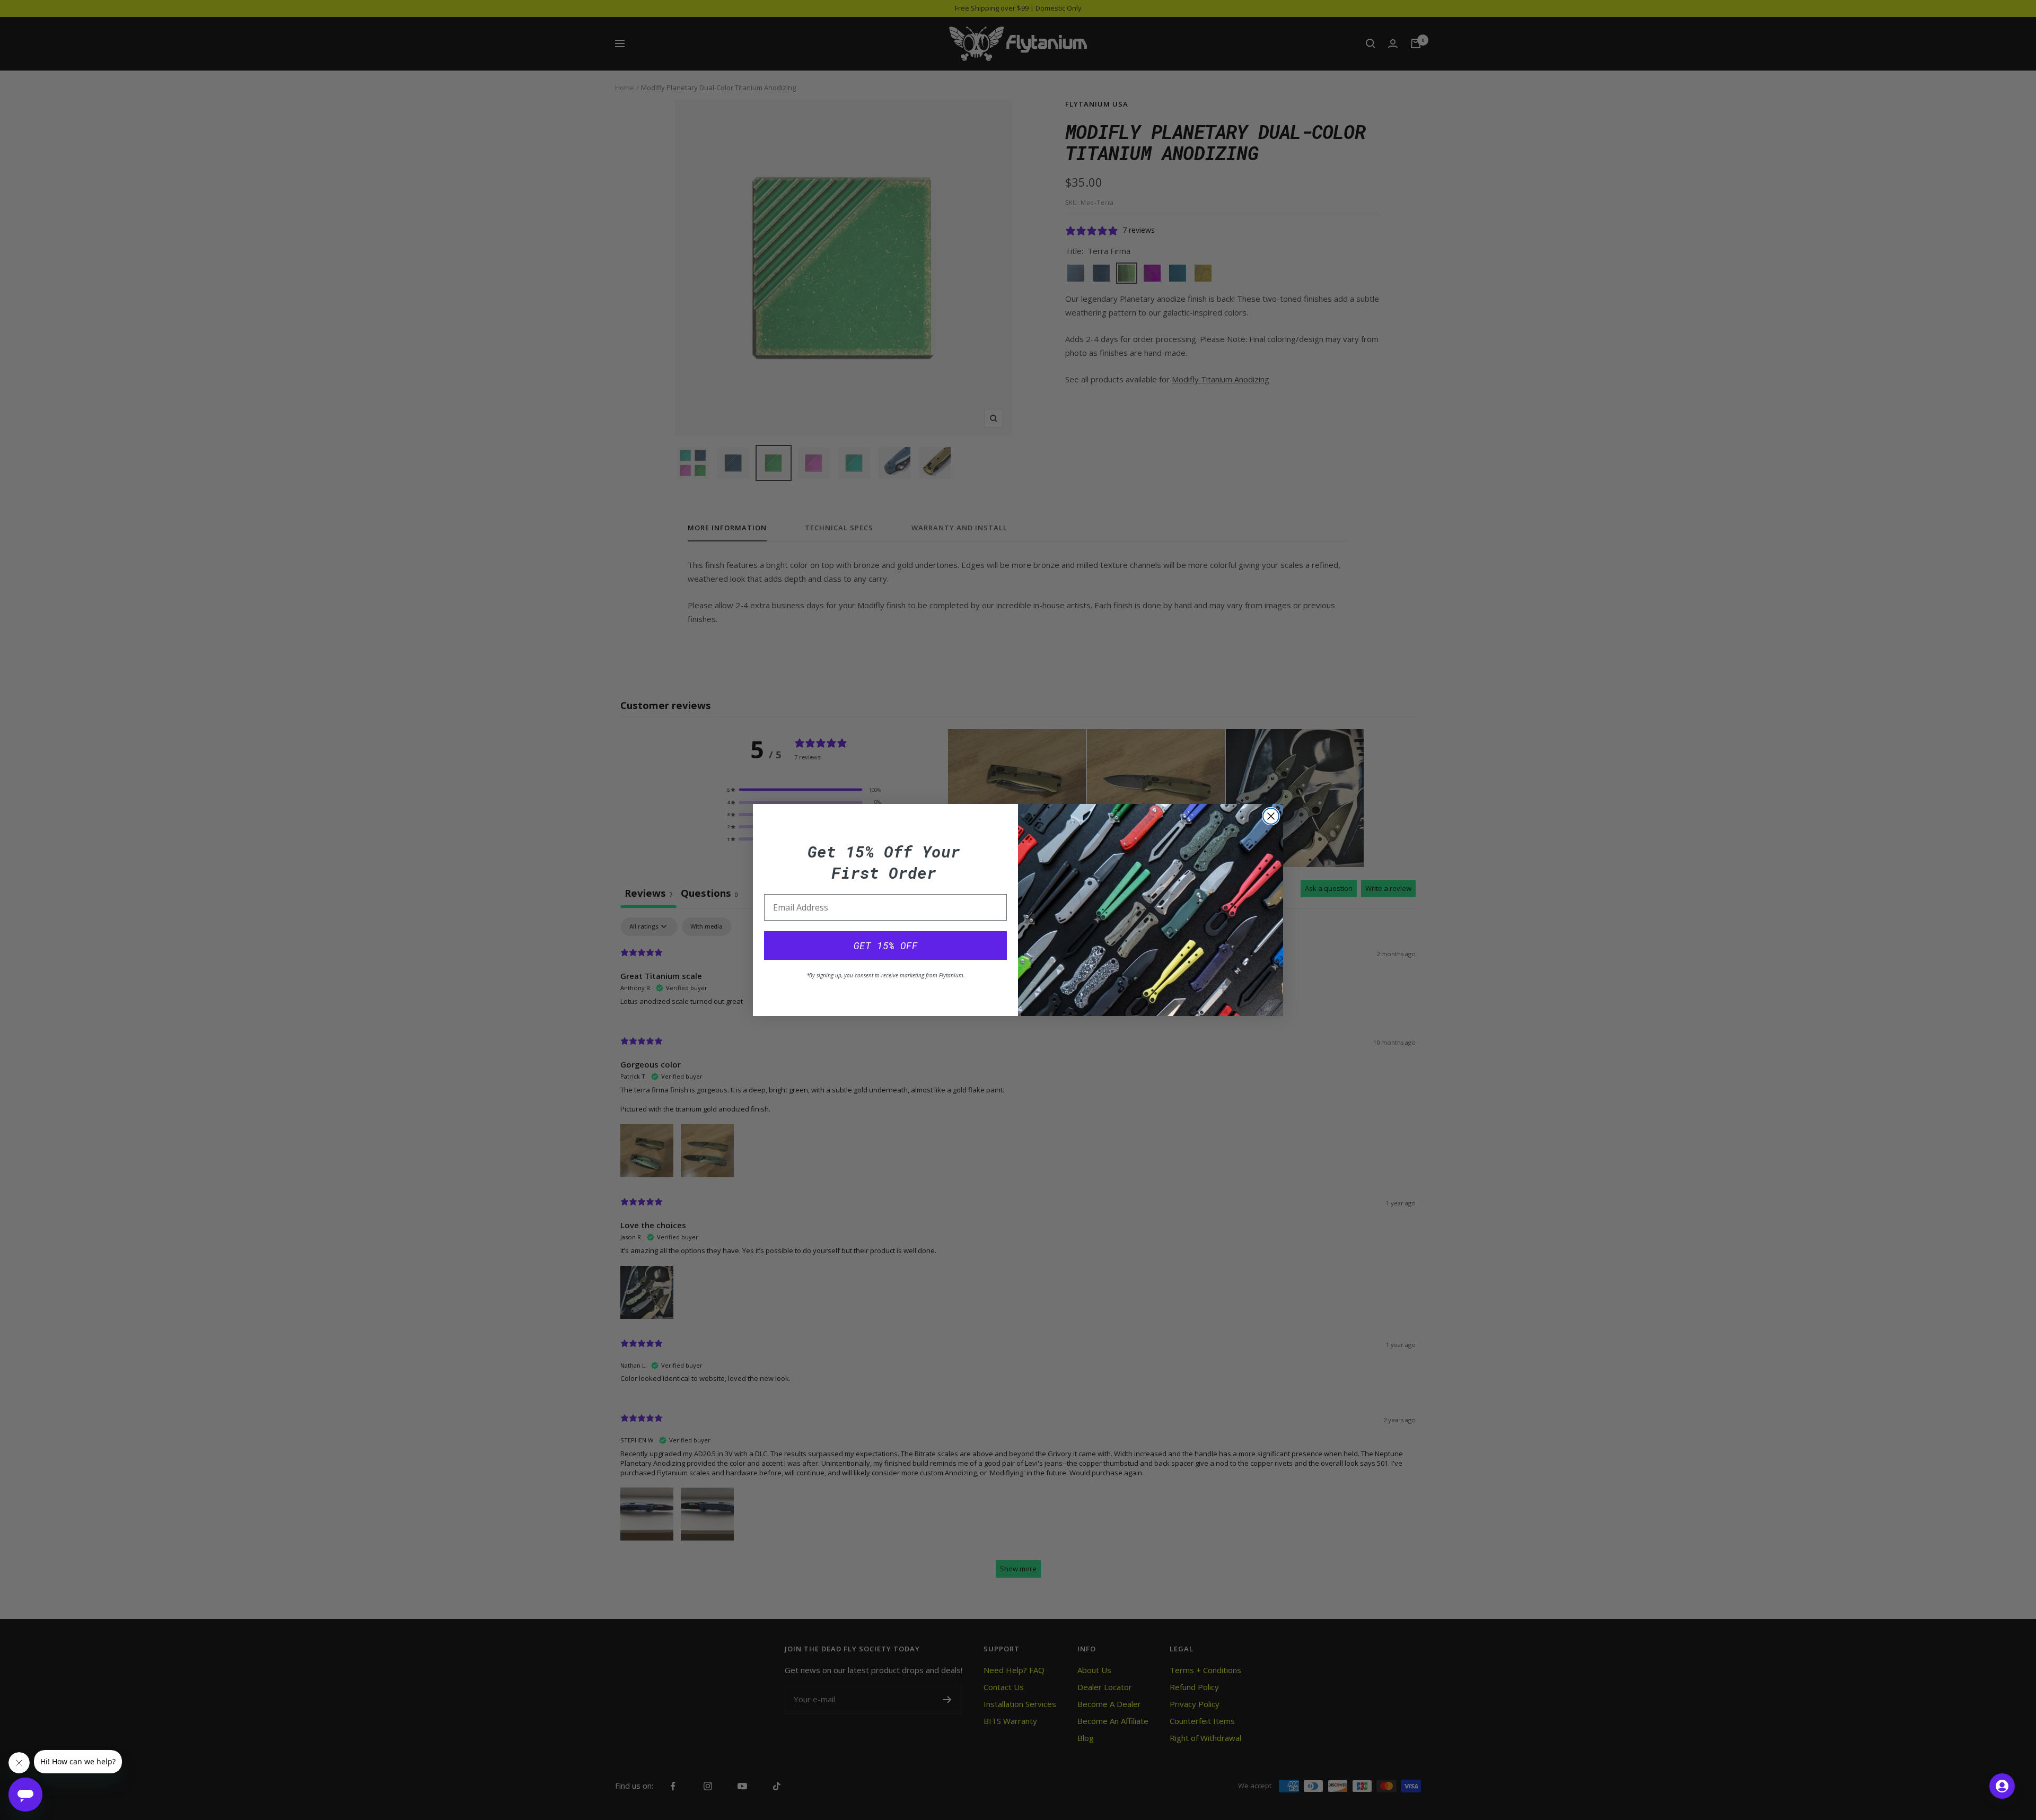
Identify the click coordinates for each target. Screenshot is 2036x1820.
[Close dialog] (1271, 816)
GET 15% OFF (886, 946)
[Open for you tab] (2002, 1786)
